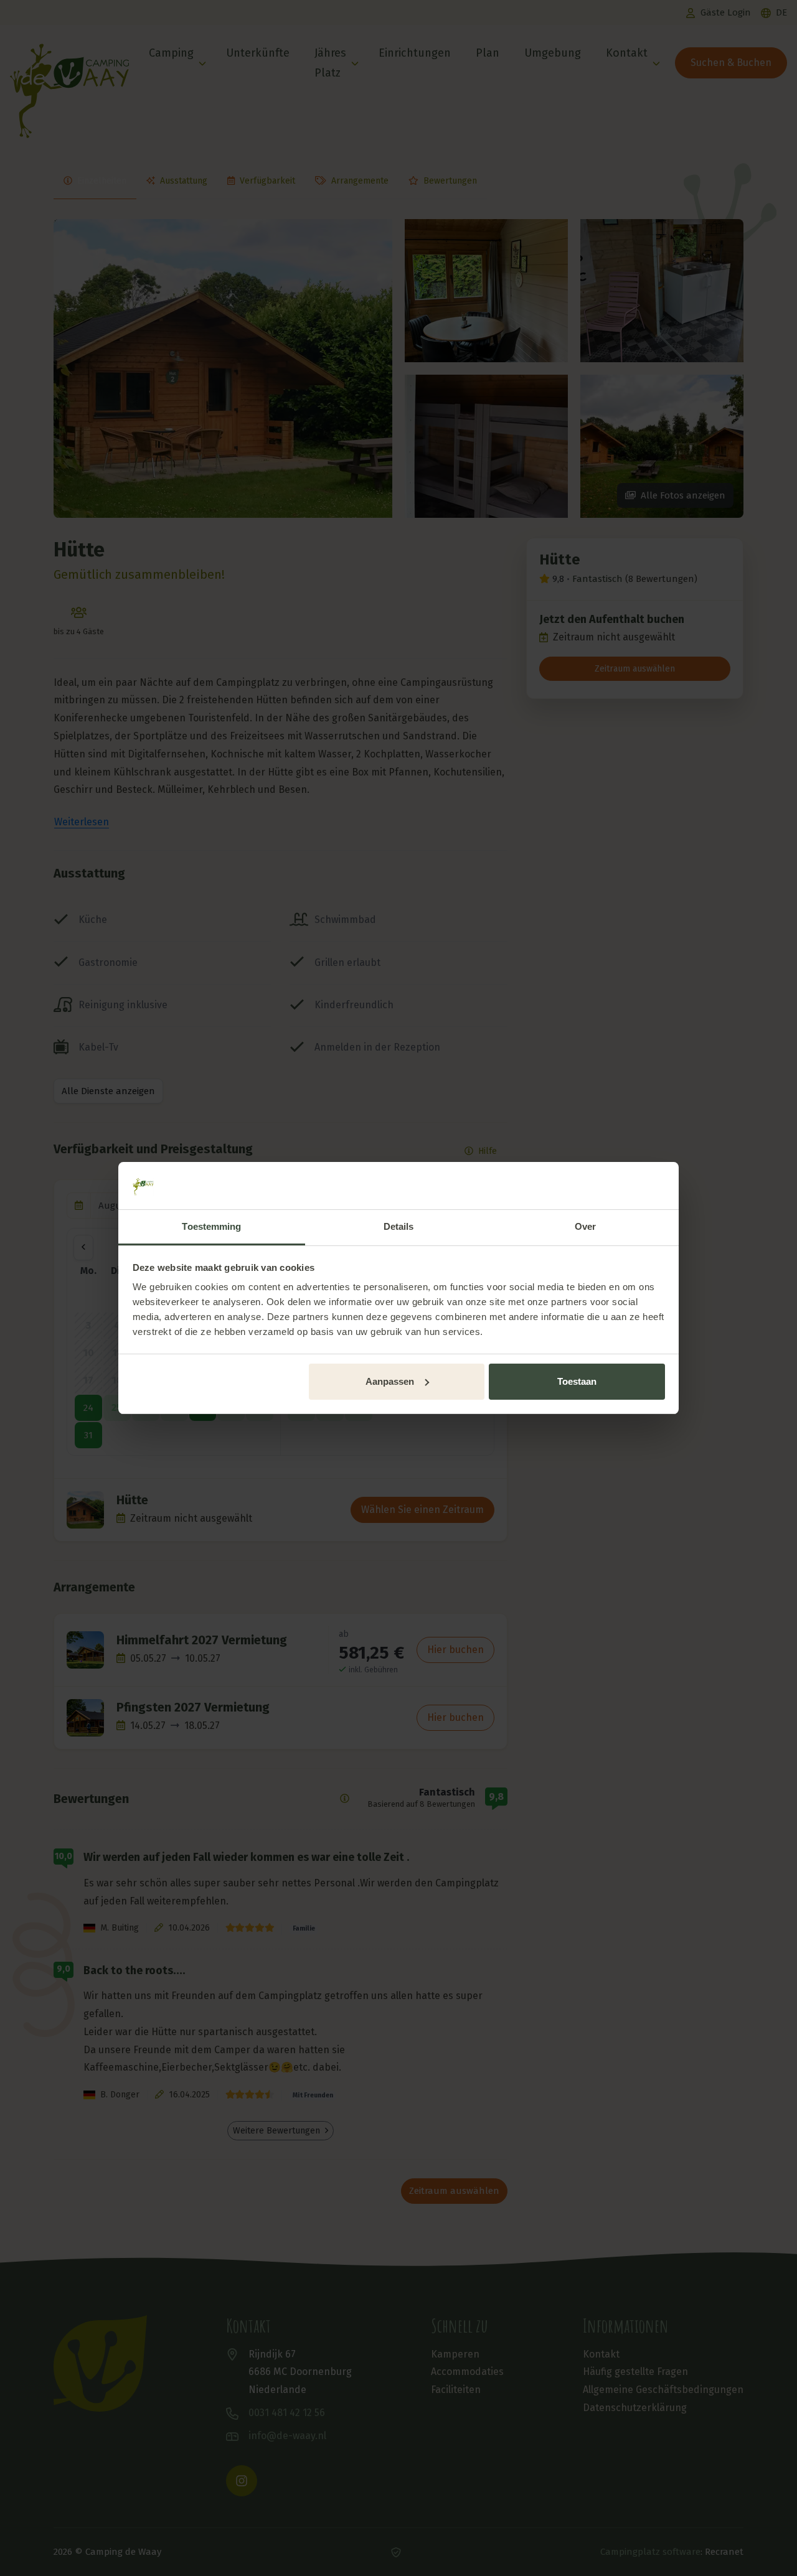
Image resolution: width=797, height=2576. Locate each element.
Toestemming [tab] (211, 1226)
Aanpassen (390, 1381)
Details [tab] (399, 1226)
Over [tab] (585, 1226)
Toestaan (577, 1381)
